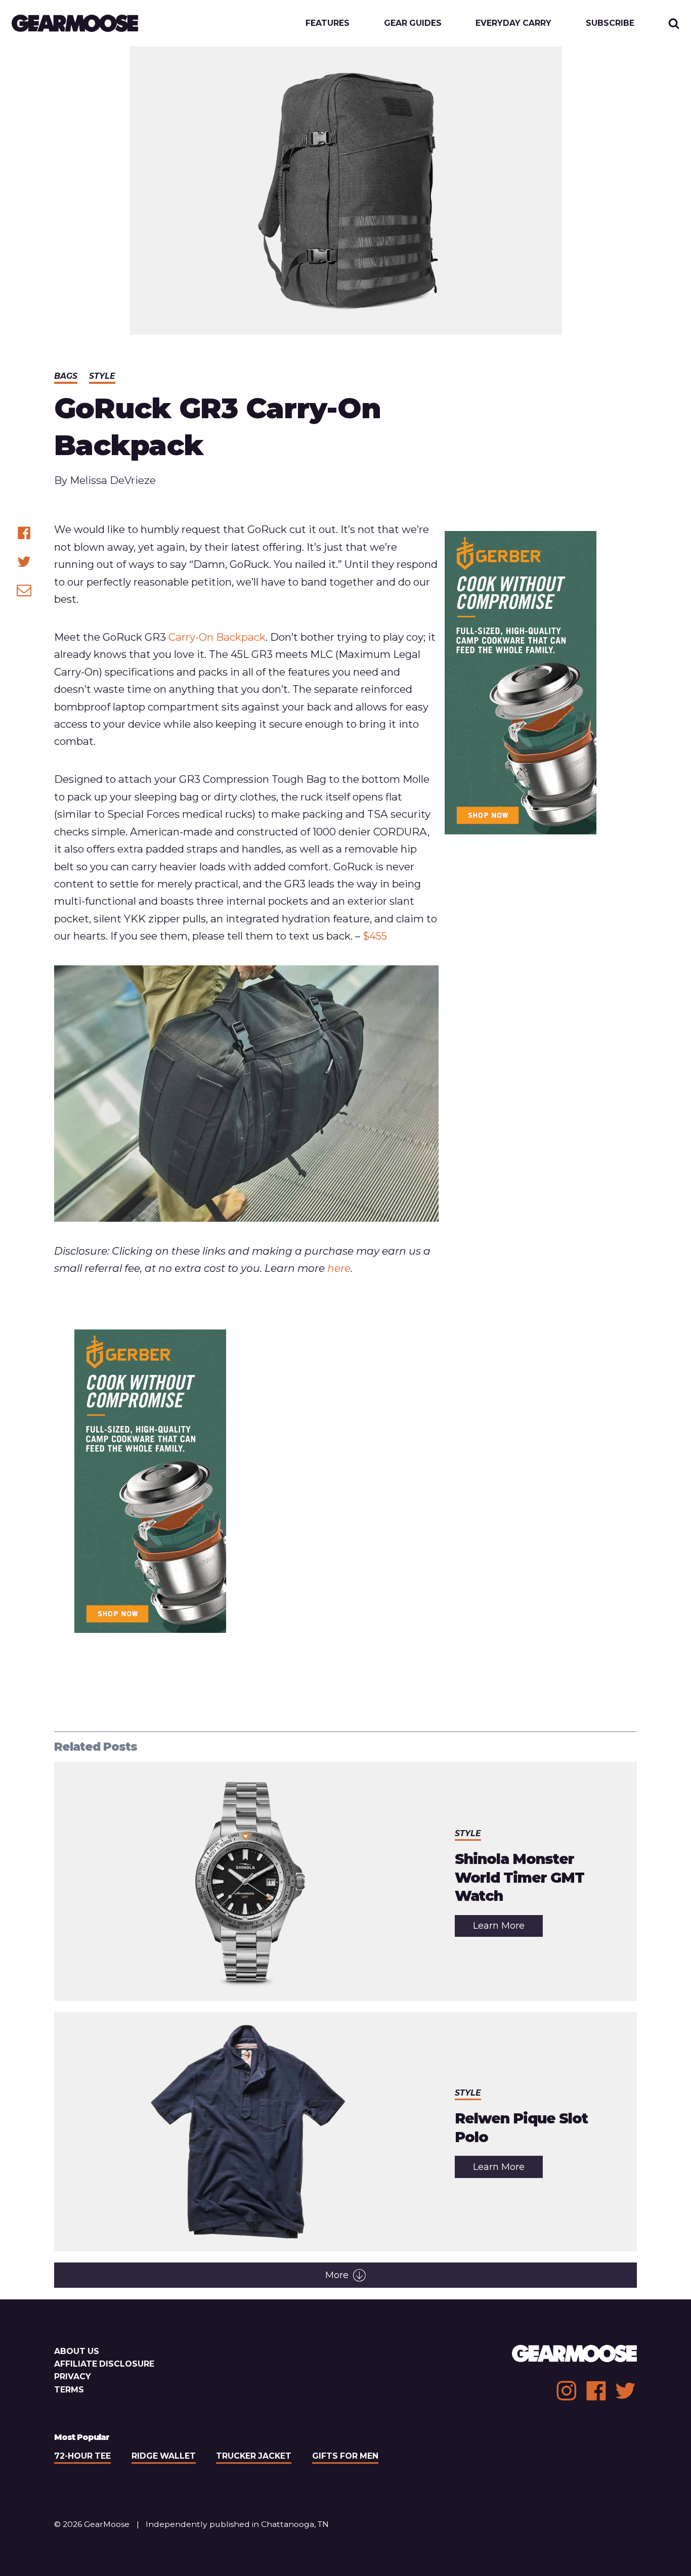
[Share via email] (24, 590)
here (339, 1268)
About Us (77, 2351)
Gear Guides (413, 23)
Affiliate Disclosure (104, 2364)
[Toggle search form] (674, 24)
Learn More (508, 1928)
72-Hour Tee (82, 2456)
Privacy (73, 2377)
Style (102, 376)
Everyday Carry (513, 23)
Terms (69, 2390)
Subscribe (610, 23)
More (337, 2275)
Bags (66, 376)
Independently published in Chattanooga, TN (237, 2524)
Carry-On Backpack (217, 637)
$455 (375, 936)
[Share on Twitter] (24, 562)
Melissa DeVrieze (113, 480)
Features (328, 23)
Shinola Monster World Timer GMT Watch (520, 1877)
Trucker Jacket (254, 2456)
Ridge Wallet (164, 2456)
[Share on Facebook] (24, 533)
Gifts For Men (345, 2456)
